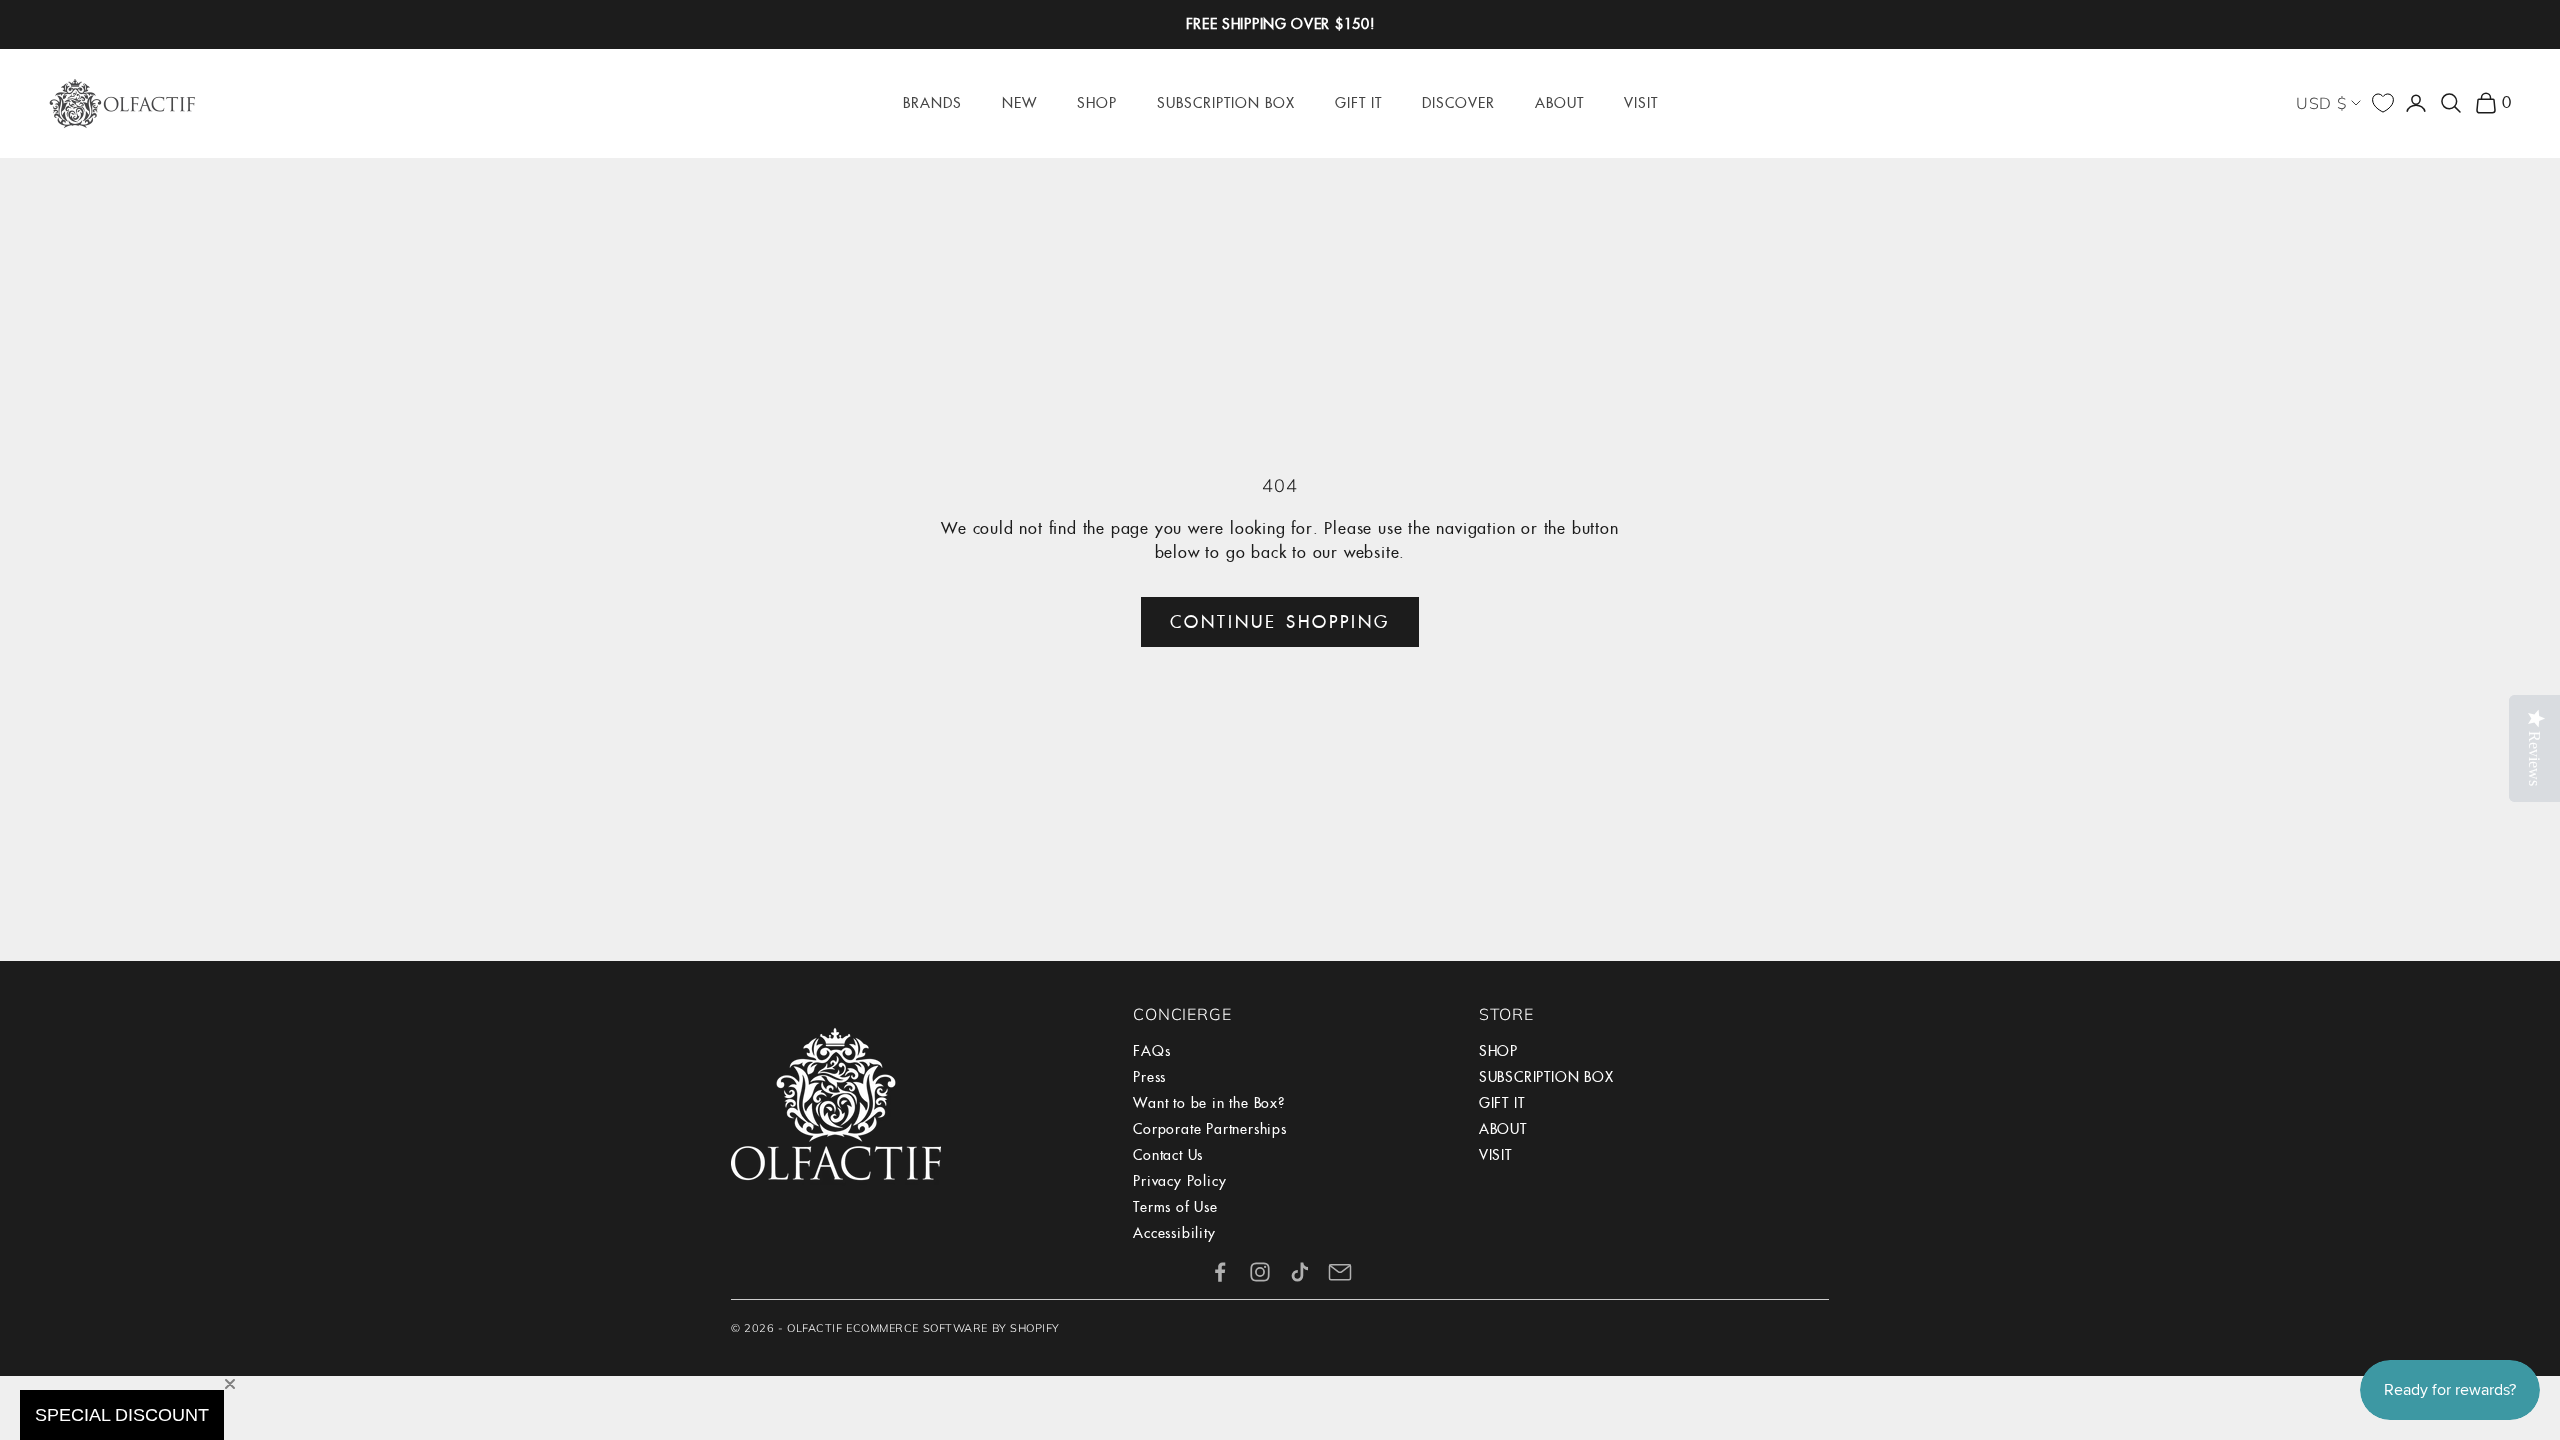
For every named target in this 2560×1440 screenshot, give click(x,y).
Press (1149, 1077)
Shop (1097, 103)
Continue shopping (1280, 622)
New (1019, 103)
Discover (1458, 103)
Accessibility (1174, 1233)
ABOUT (1503, 1129)
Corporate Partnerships (1210, 1129)
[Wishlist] (2383, 103)
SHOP (1498, 1051)
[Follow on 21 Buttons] (1340, 1272)
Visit (1641, 103)
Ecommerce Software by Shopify (953, 1328)
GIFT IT (1502, 1103)
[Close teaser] (230, 1384)
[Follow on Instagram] (1260, 1272)
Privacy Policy (1179, 1181)
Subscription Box (1226, 103)
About (1559, 103)
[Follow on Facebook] (1220, 1272)
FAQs (1151, 1051)
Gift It (1358, 103)
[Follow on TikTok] (1300, 1272)
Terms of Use (1175, 1207)
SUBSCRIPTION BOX (1546, 1077)
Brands (932, 103)
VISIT (1495, 1155)
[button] (122, 1415)
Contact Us (1168, 1155)
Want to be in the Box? (1209, 1103)
